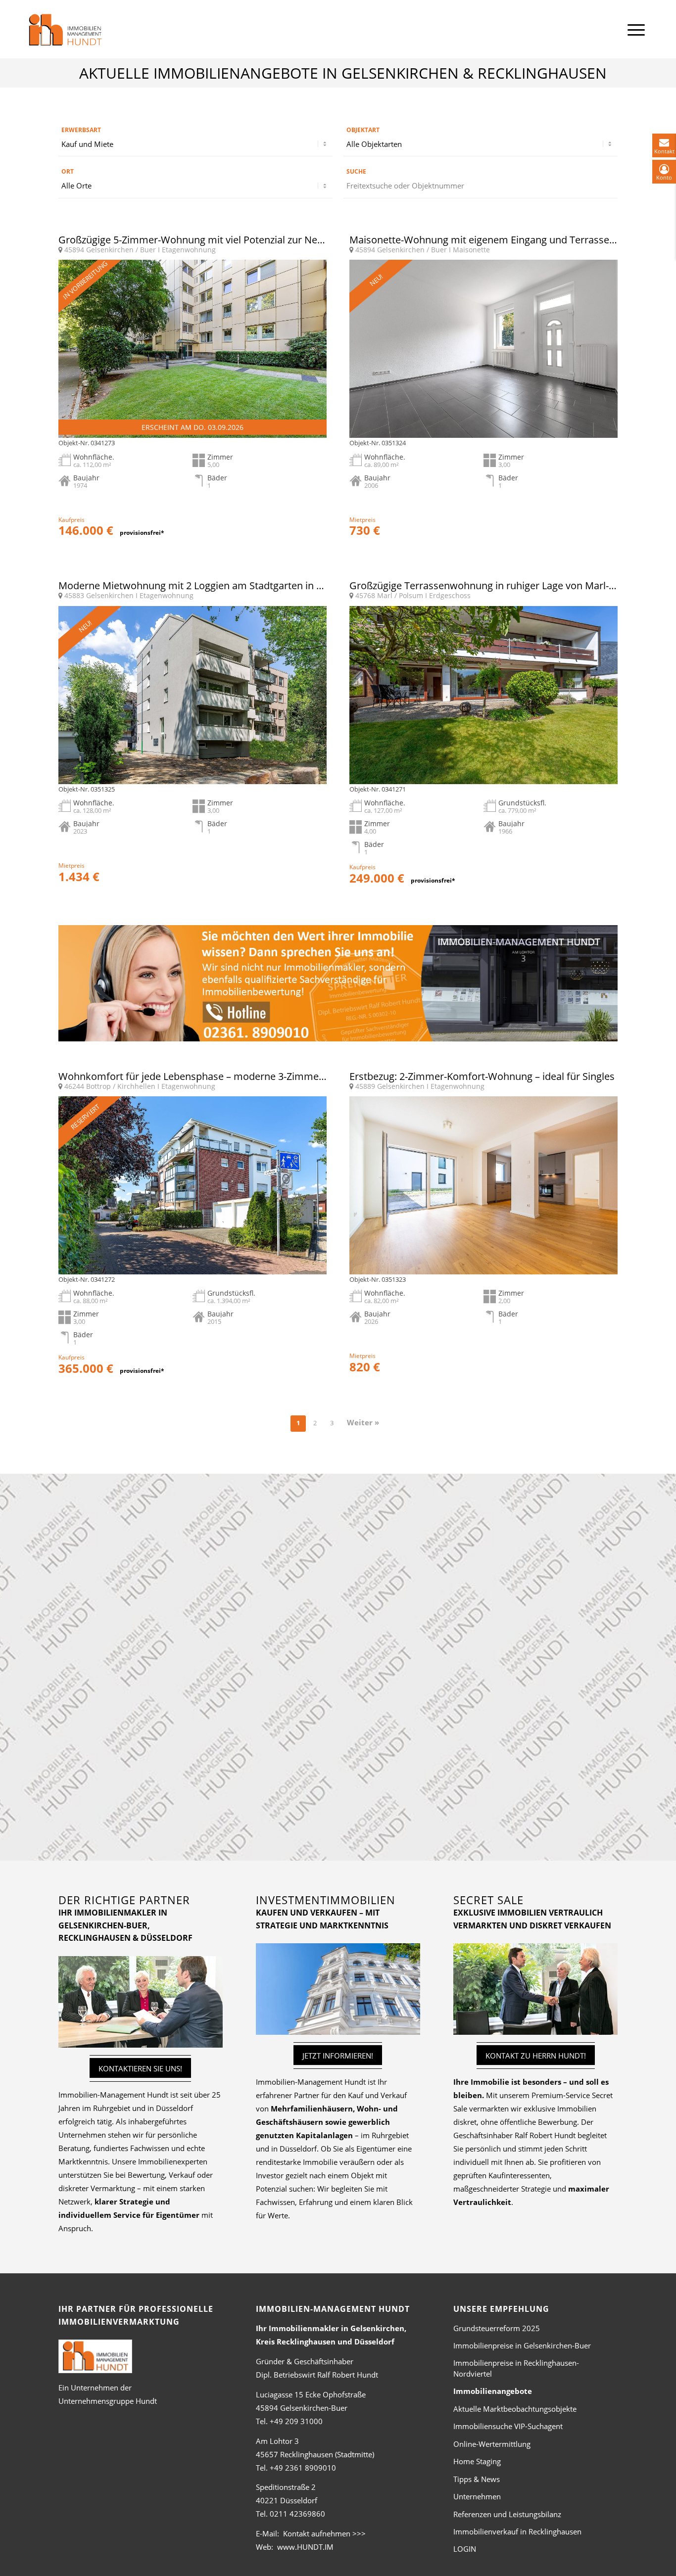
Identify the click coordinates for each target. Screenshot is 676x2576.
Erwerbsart (81, 130)
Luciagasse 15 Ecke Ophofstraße (311, 2394)
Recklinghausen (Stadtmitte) (315, 2454)
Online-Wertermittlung (492, 2444)
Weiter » (363, 1422)
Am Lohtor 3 (277, 2441)
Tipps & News (477, 2479)
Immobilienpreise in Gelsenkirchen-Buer (522, 2345)
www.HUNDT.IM (305, 2547)
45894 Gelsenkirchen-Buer (302, 2408)
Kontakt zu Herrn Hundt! (536, 2056)
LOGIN (465, 2549)
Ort (68, 171)
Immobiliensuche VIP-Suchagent (508, 2426)
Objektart (363, 130)
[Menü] (636, 29)
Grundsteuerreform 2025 (497, 2328)
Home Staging (477, 2461)
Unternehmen (477, 2496)
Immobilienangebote (493, 2391)
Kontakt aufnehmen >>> (324, 2533)
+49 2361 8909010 (303, 2468)
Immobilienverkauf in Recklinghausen (517, 2531)
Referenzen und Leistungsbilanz (507, 2514)
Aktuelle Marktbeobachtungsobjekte (515, 2409)
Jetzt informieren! (338, 2056)
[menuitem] (636, 29)
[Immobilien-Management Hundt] (65, 30)
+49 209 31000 (296, 2421)
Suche (356, 171)
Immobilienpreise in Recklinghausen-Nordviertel (516, 2368)
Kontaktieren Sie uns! (140, 2068)
